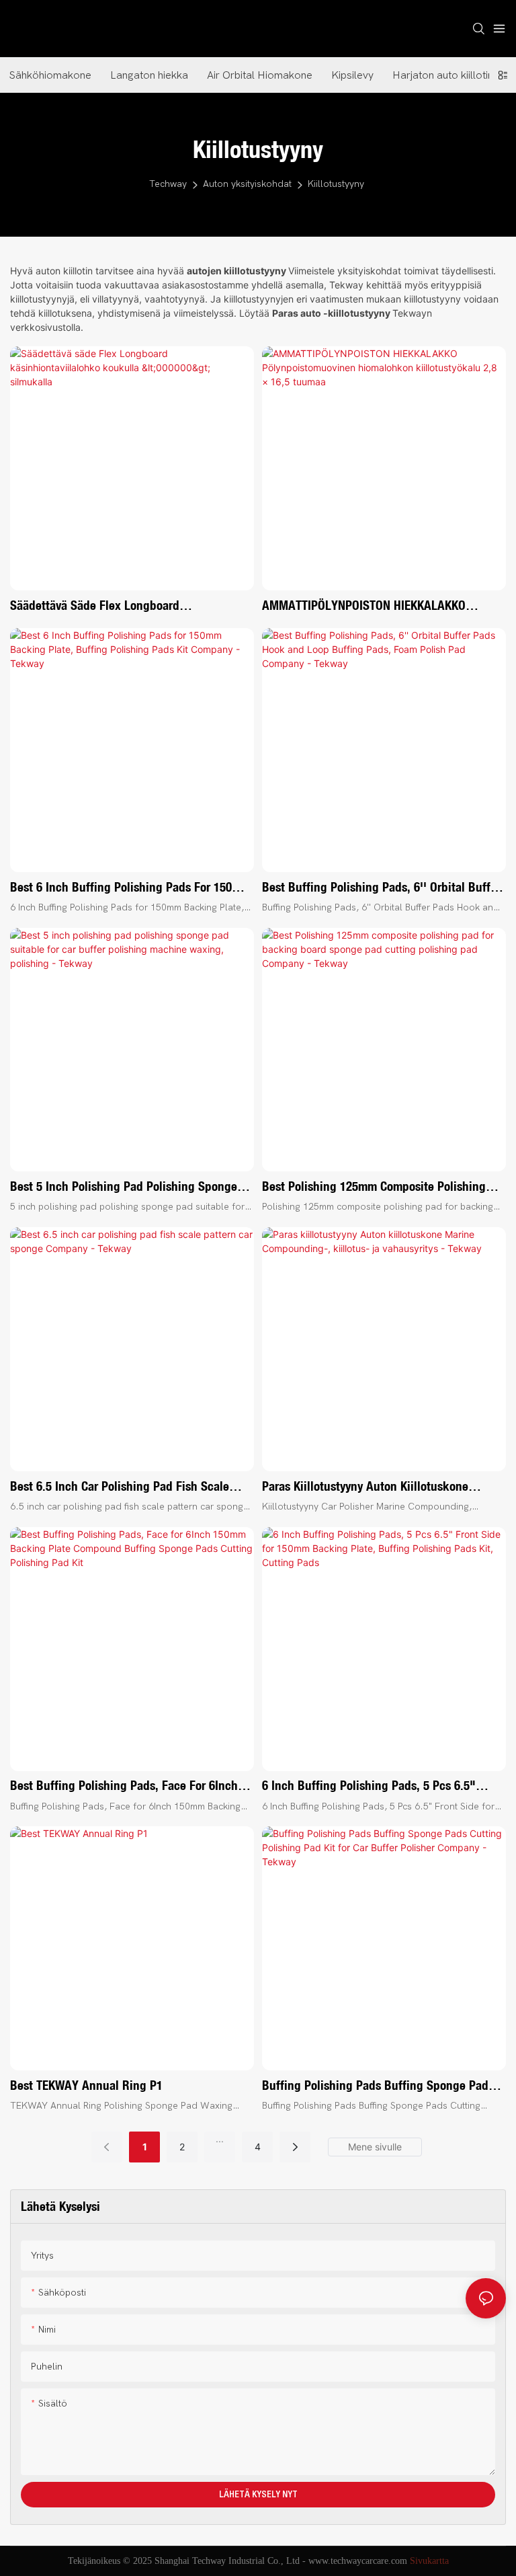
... (220, 2139)
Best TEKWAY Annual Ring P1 (86, 2085)
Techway (168, 184)
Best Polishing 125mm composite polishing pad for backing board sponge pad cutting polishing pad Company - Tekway (375, 1187)
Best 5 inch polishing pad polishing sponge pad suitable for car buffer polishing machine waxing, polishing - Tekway (130, 1187)
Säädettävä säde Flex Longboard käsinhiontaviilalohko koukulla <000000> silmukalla (118, 606)
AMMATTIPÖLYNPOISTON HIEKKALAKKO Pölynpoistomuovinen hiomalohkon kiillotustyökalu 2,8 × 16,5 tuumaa (364, 606)
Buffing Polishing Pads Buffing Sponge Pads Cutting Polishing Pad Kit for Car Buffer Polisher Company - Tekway (378, 2086)
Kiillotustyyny (336, 184)
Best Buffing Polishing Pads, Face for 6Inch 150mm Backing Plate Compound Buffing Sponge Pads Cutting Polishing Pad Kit (124, 1786)
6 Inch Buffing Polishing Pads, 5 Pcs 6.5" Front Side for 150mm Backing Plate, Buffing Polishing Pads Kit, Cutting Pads (379, 1786)
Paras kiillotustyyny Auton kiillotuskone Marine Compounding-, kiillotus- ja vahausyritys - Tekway (365, 1487)
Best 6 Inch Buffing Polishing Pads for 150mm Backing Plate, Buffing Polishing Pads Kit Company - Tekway (130, 888)
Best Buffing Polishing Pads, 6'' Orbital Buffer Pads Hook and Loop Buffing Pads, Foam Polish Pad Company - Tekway (381, 888)
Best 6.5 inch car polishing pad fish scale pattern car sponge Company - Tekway (120, 1487)
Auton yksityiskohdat (247, 184)
